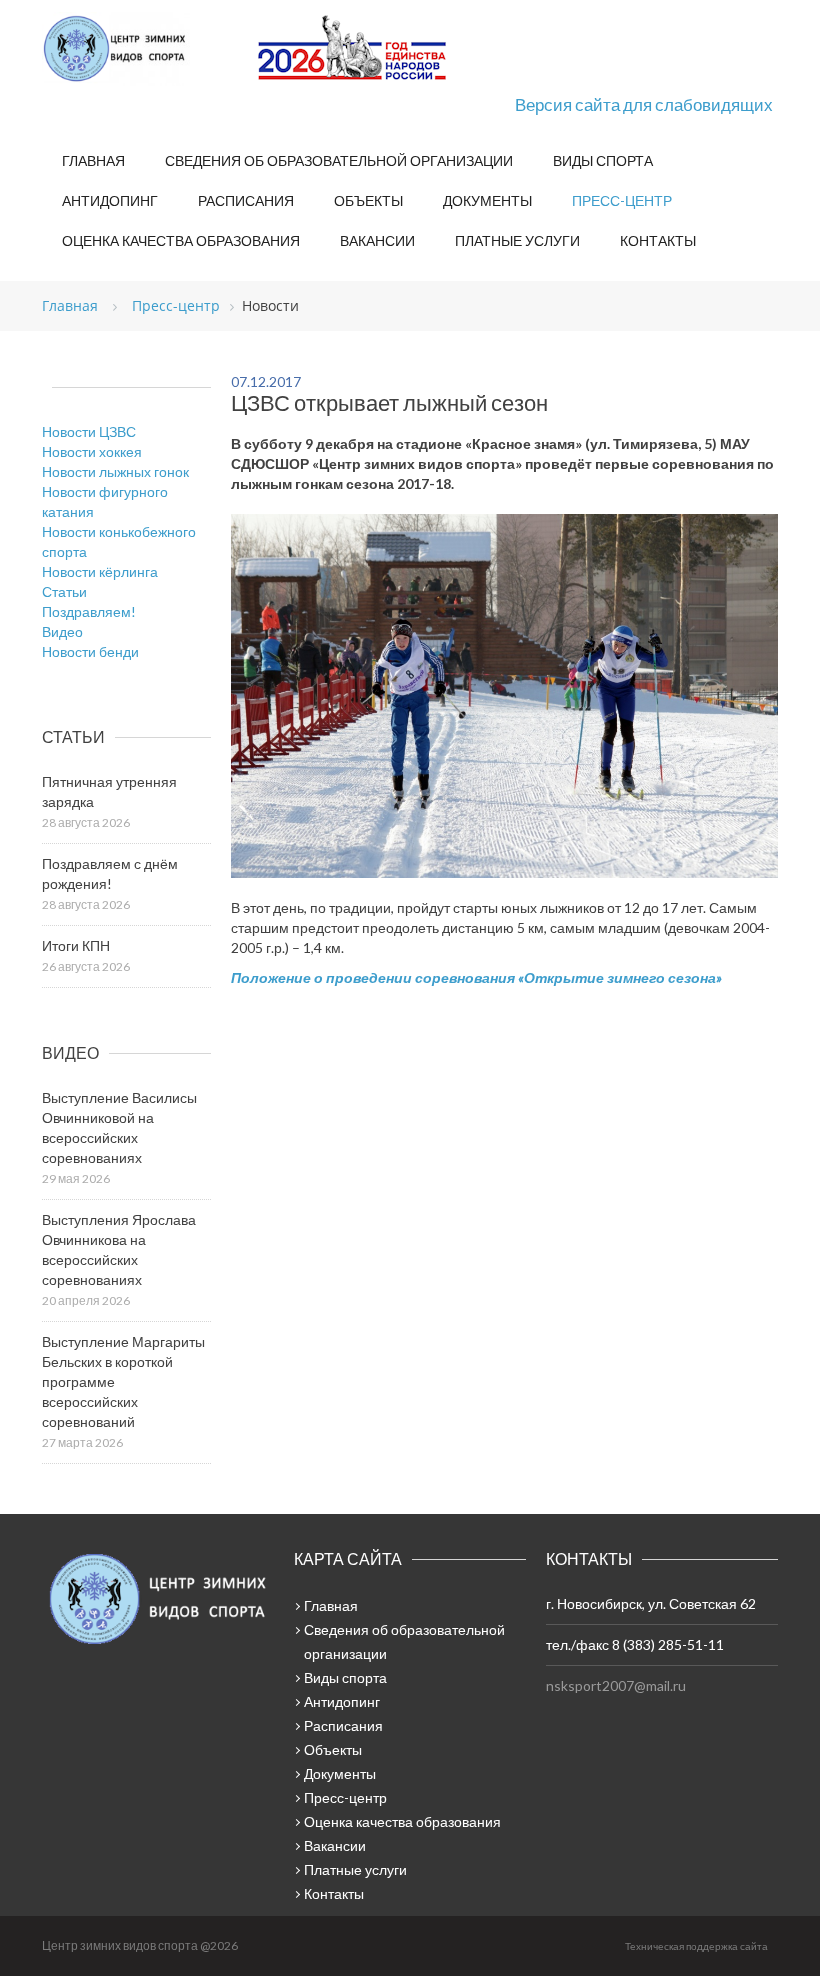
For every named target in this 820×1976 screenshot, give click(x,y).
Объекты (368, 200)
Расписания (246, 200)
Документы (487, 200)
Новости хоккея (92, 451)
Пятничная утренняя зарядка (109, 791)
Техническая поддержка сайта (696, 1946)
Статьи (64, 591)
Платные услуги (517, 240)
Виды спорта (603, 160)
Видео (62, 631)
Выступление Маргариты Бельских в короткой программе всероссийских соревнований (123, 1381)
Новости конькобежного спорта (119, 541)
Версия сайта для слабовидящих (644, 104)
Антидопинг (110, 200)
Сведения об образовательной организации (339, 160)
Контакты (658, 240)
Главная (93, 160)
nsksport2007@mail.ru (616, 1685)
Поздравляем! (89, 611)
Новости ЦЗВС (89, 431)
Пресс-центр (622, 200)
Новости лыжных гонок (115, 471)
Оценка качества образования (181, 240)
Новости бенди (90, 651)
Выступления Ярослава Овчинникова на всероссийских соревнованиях (119, 1249)
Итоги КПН (76, 945)
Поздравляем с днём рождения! (110, 873)
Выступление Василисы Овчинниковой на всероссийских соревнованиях (119, 1127)
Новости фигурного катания (105, 501)
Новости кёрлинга (100, 571)
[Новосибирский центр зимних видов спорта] (142, 49)
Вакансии (377, 240)
